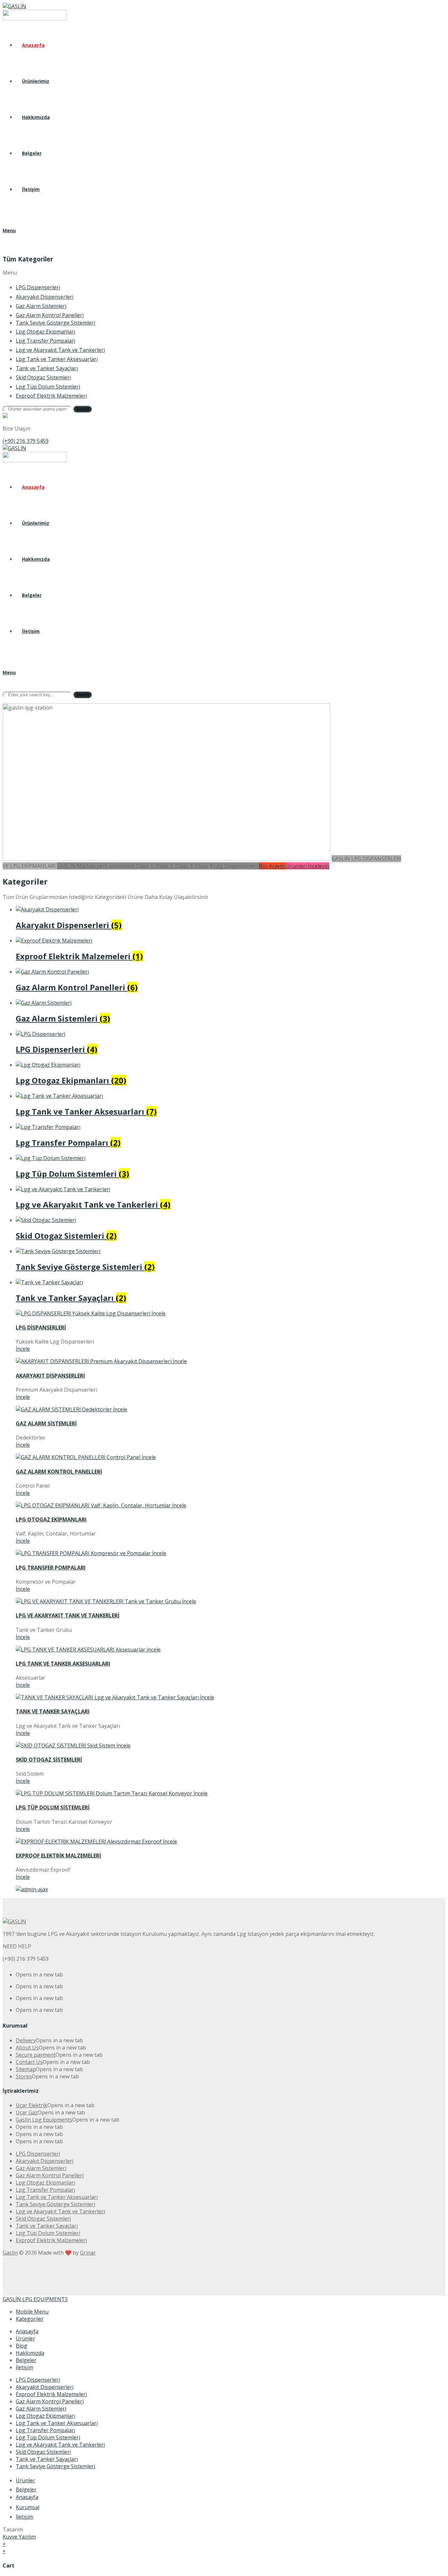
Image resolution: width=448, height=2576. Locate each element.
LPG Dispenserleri (38, 2380)
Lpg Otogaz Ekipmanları (45, 2416)
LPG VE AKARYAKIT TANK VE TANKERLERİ (68, 1615)
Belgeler (26, 2360)
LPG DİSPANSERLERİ (41, 1327)
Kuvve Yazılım (19, 2537)
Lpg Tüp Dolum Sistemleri (48, 2437)
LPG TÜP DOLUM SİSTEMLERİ (53, 1807)
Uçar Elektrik (31, 2105)
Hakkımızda (30, 2353)
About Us (27, 2048)
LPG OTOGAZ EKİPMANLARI (51, 1519)
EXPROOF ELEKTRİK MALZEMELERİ (58, 1856)
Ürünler (25, 2338)
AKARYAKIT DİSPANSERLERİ (50, 1376)
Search (82, 409)
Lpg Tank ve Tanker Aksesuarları (57, 2423)
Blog (21, 2346)
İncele (23, 1349)
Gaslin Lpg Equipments (44, 2120)
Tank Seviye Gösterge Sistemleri (55, 2466)
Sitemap (26, 2069)
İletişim (24, 2367)
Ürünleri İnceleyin (308, 866)
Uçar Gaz (27, 2112)
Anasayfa (27, 2331)
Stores (24, 2076)
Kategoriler (30, 2319)
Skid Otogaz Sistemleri (43, 2452)
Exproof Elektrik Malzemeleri (51, 2394)
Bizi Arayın (272, 866)
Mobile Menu (32, 2312)
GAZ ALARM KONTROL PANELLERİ (59, 1472)
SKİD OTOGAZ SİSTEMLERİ (49, 1760)
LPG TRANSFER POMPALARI (51, 1568)
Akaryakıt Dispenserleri (45, 2387)
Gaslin (10, 2253)
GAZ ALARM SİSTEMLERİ (46, 1423)
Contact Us (29, 2062)
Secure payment (36, 2055)
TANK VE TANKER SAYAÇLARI (53, 1711)
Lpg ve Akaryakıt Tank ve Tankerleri (60, 2445)
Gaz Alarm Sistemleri (41, 2409)
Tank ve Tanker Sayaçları (47, 2459)
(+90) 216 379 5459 (26, 441)
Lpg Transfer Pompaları (45, 2430)
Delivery (26, 2040)
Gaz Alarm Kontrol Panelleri (50, 2401)
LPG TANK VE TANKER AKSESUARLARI (63, 1664)
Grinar (88, 2253)
